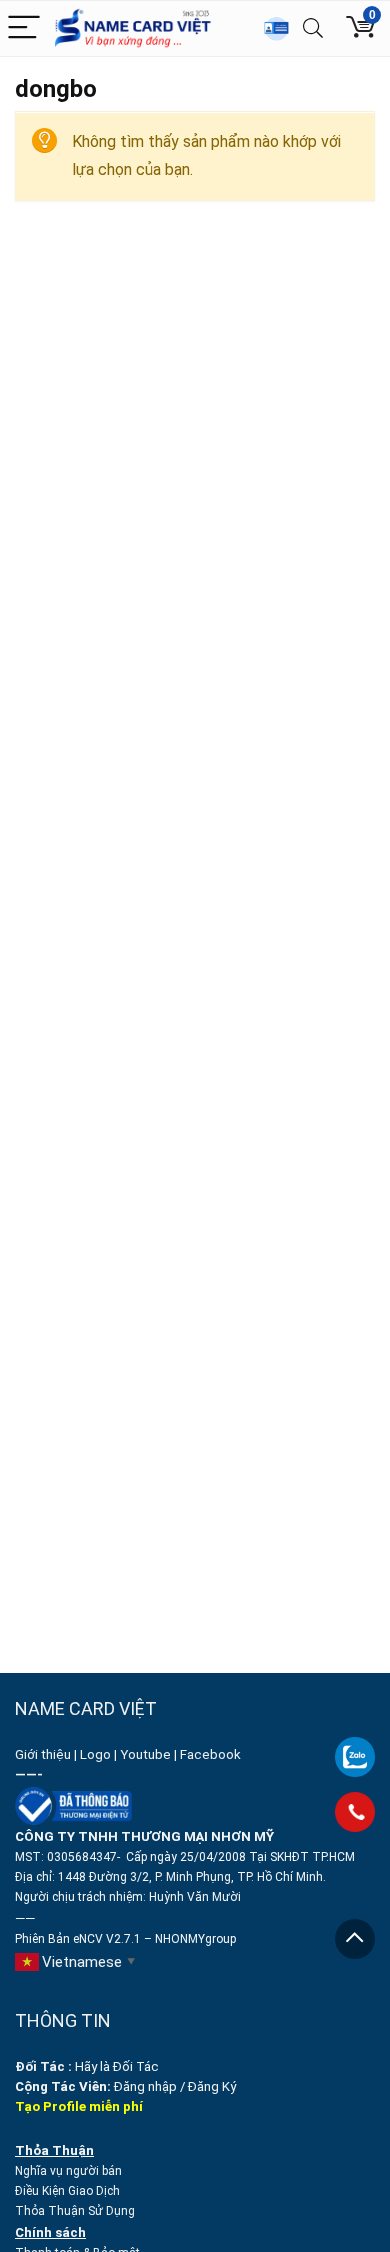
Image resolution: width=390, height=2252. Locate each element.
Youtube (145, 1754)
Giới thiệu (43, 1754)
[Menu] (24, 28)
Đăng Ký (212, 2086)
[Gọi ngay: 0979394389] (355, 1812)
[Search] (313, 28)
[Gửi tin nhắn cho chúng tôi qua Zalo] (355, 1746)
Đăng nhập (145, 2086)
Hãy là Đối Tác (88, 2066)
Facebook (212, 1754)
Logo (95, 1754)
